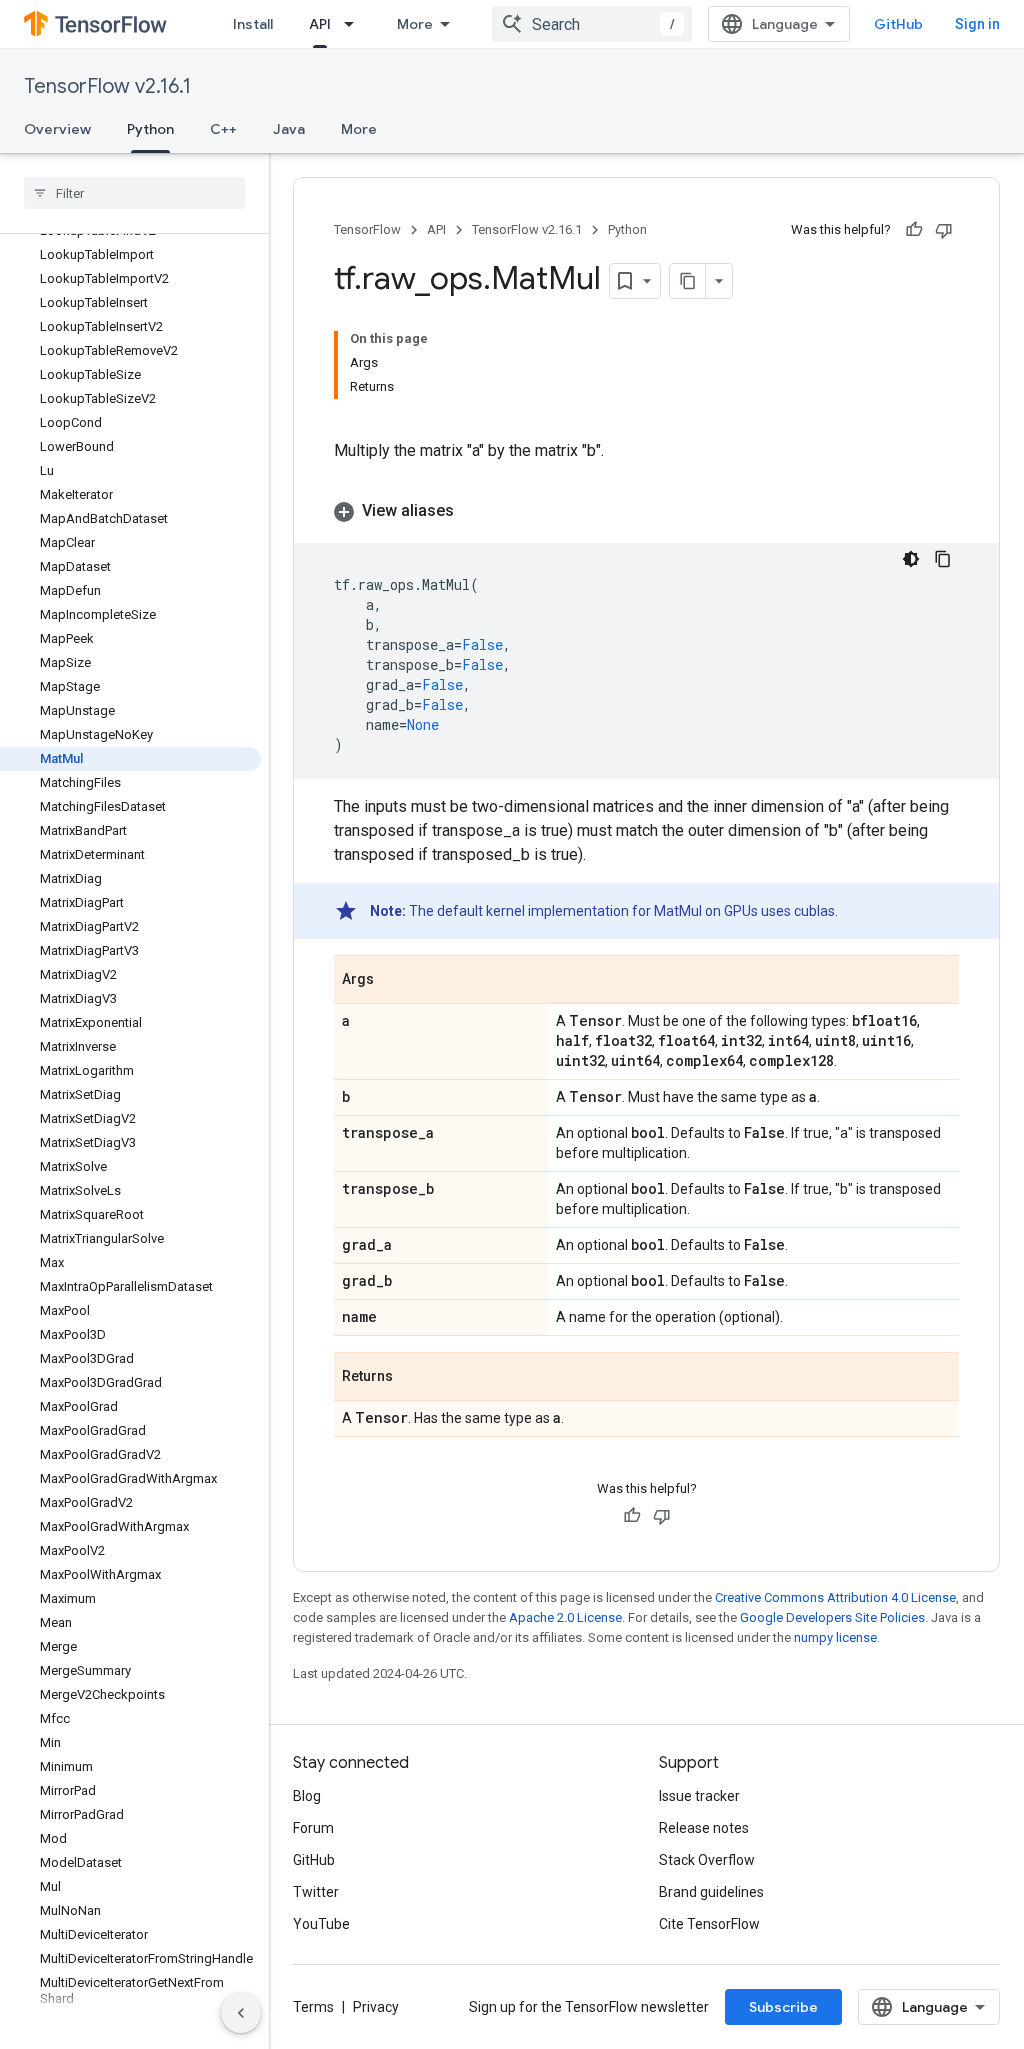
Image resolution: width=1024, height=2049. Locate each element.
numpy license (835, 1637)
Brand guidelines (711, 1892)
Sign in (977, 24)
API (320, 24)
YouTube (321, 1924)
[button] (646, 511)
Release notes (704, 1828)
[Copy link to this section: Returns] (413, 1378)
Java (289, 129)
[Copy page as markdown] (688, 281)
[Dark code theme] (911, 559)
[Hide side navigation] (241, 2013)
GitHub (898, 24)
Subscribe (783, 2007)
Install (253, 24)
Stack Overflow (707, 1860)
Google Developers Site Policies (832, 1617)
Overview (57, 129)
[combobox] (592, 24)
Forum (313, 1828)
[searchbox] (134, 193)
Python (150, 129)
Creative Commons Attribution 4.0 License (835, 1597)
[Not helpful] (944, 230)
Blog (307, 1796)
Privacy (376, 2007)
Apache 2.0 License (565, 1617)
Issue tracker (699, 1796)
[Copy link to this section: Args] (394, 981)
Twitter (316, 1892)
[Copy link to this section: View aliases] (474, 511)
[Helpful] (914, 230)
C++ (223, 129)
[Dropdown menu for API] (355, 24)
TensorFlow (367, 229)
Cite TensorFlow (709, 1924)
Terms (313, 2007)
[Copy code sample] (943, 559)
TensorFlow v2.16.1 (107, 86)
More (415, 24)
